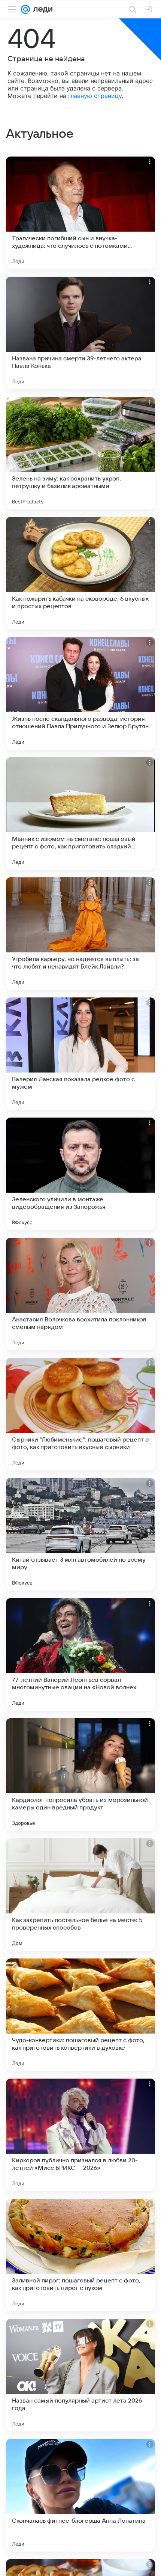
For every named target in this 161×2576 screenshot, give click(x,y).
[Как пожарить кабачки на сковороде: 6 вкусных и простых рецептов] (80, 573)
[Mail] (25, 9)
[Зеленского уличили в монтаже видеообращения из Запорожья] (80, 1174)
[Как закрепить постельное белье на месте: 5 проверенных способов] (80, 1895)
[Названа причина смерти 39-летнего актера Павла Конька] (80, 333)
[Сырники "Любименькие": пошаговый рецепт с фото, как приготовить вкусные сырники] (80, 1414)
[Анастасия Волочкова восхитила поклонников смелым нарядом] (80, 1294)
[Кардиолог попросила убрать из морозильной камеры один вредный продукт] (80, 1775)
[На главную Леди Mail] (41, 9)
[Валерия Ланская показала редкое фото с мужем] (80, 1054)
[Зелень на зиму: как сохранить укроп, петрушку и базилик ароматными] (80, 453)
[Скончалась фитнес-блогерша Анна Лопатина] (80, 2495)
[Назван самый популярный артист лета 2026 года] (80, 2375)
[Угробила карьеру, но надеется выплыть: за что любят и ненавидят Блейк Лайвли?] (80, 934)
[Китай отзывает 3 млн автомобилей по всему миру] (80, 1534)
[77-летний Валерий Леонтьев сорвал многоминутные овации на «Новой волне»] (80, 1654)
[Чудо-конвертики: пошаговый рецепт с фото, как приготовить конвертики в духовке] (80, 2015)
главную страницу (95, 96)
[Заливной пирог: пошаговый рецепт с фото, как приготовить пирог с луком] (80, 2255)
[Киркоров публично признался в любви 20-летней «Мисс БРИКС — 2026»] (80, 2135)
